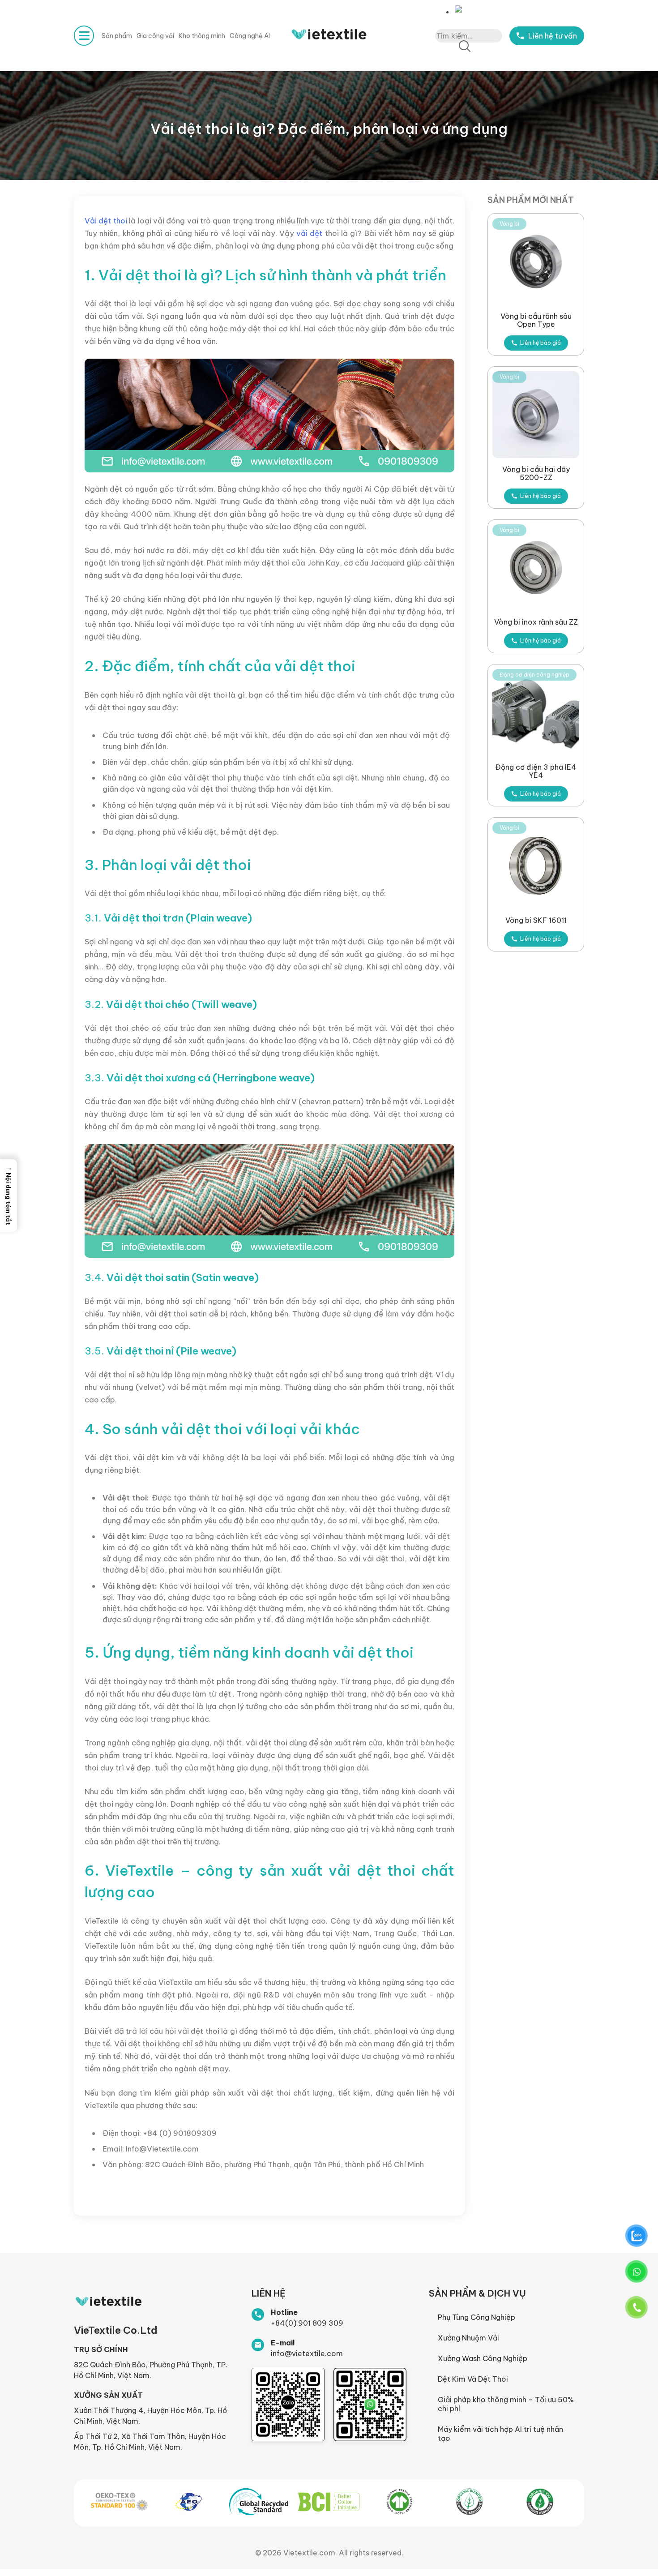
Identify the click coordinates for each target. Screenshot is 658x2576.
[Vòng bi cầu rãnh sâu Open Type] (536, 261)
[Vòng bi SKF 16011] (536, 866)
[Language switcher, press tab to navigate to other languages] (461, 9)
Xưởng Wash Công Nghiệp (483, 2358)
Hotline (284, 2312)
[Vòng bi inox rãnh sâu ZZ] (536, 568)
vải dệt (309, 233)
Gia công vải (155, 36)
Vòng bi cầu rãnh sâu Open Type (536, 320)
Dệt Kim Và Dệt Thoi (473, 2379)
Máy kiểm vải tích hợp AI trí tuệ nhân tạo (500, 2434)
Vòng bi (509, 224)
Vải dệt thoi (106, 221)
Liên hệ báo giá (540, 343)
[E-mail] (258, 2345)
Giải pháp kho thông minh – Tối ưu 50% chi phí (506, 2404)
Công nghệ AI (250, 36)
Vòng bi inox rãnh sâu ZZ (536, 622)
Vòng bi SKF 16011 (536, 920)
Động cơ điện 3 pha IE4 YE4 (536, 771)
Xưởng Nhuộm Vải (468, 2338)
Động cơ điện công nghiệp (534, 675)
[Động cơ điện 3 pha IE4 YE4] (536, 712)
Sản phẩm (117, 36)
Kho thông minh (202, 36)
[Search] (465, 47)
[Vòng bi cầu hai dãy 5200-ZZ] (536, 415)
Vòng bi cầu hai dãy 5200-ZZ (536, 473)
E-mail (283, 2343)
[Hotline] (258, 2315)
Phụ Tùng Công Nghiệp (476, 2317)
